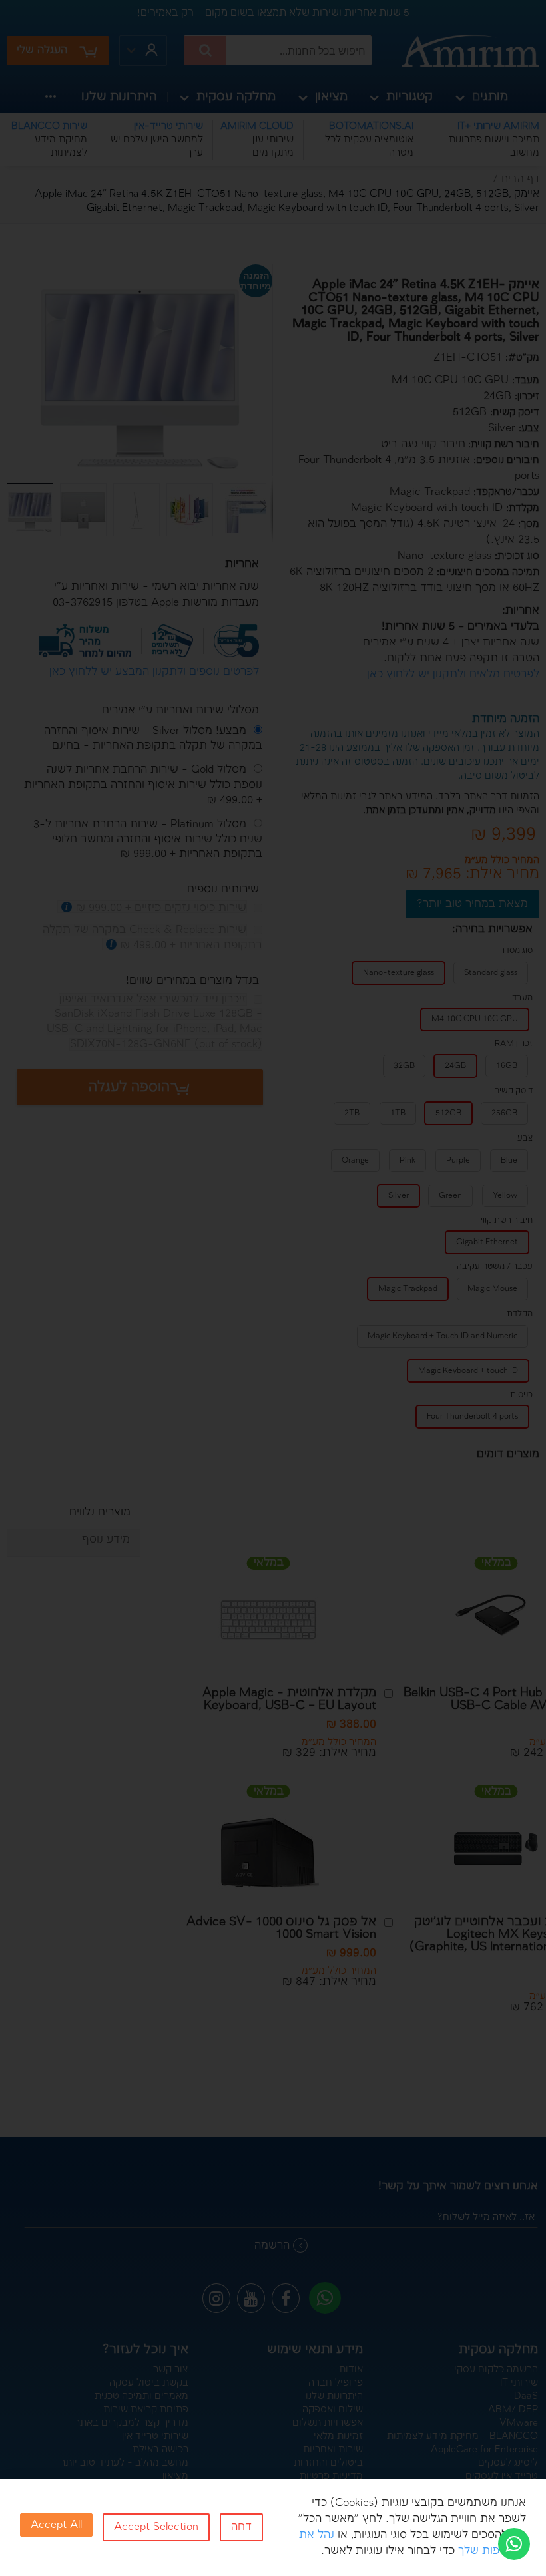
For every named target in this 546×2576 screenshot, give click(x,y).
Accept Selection (156, 2527)
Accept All (56, 2525)
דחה (241, 2527)
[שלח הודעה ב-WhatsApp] (514, 2544)
